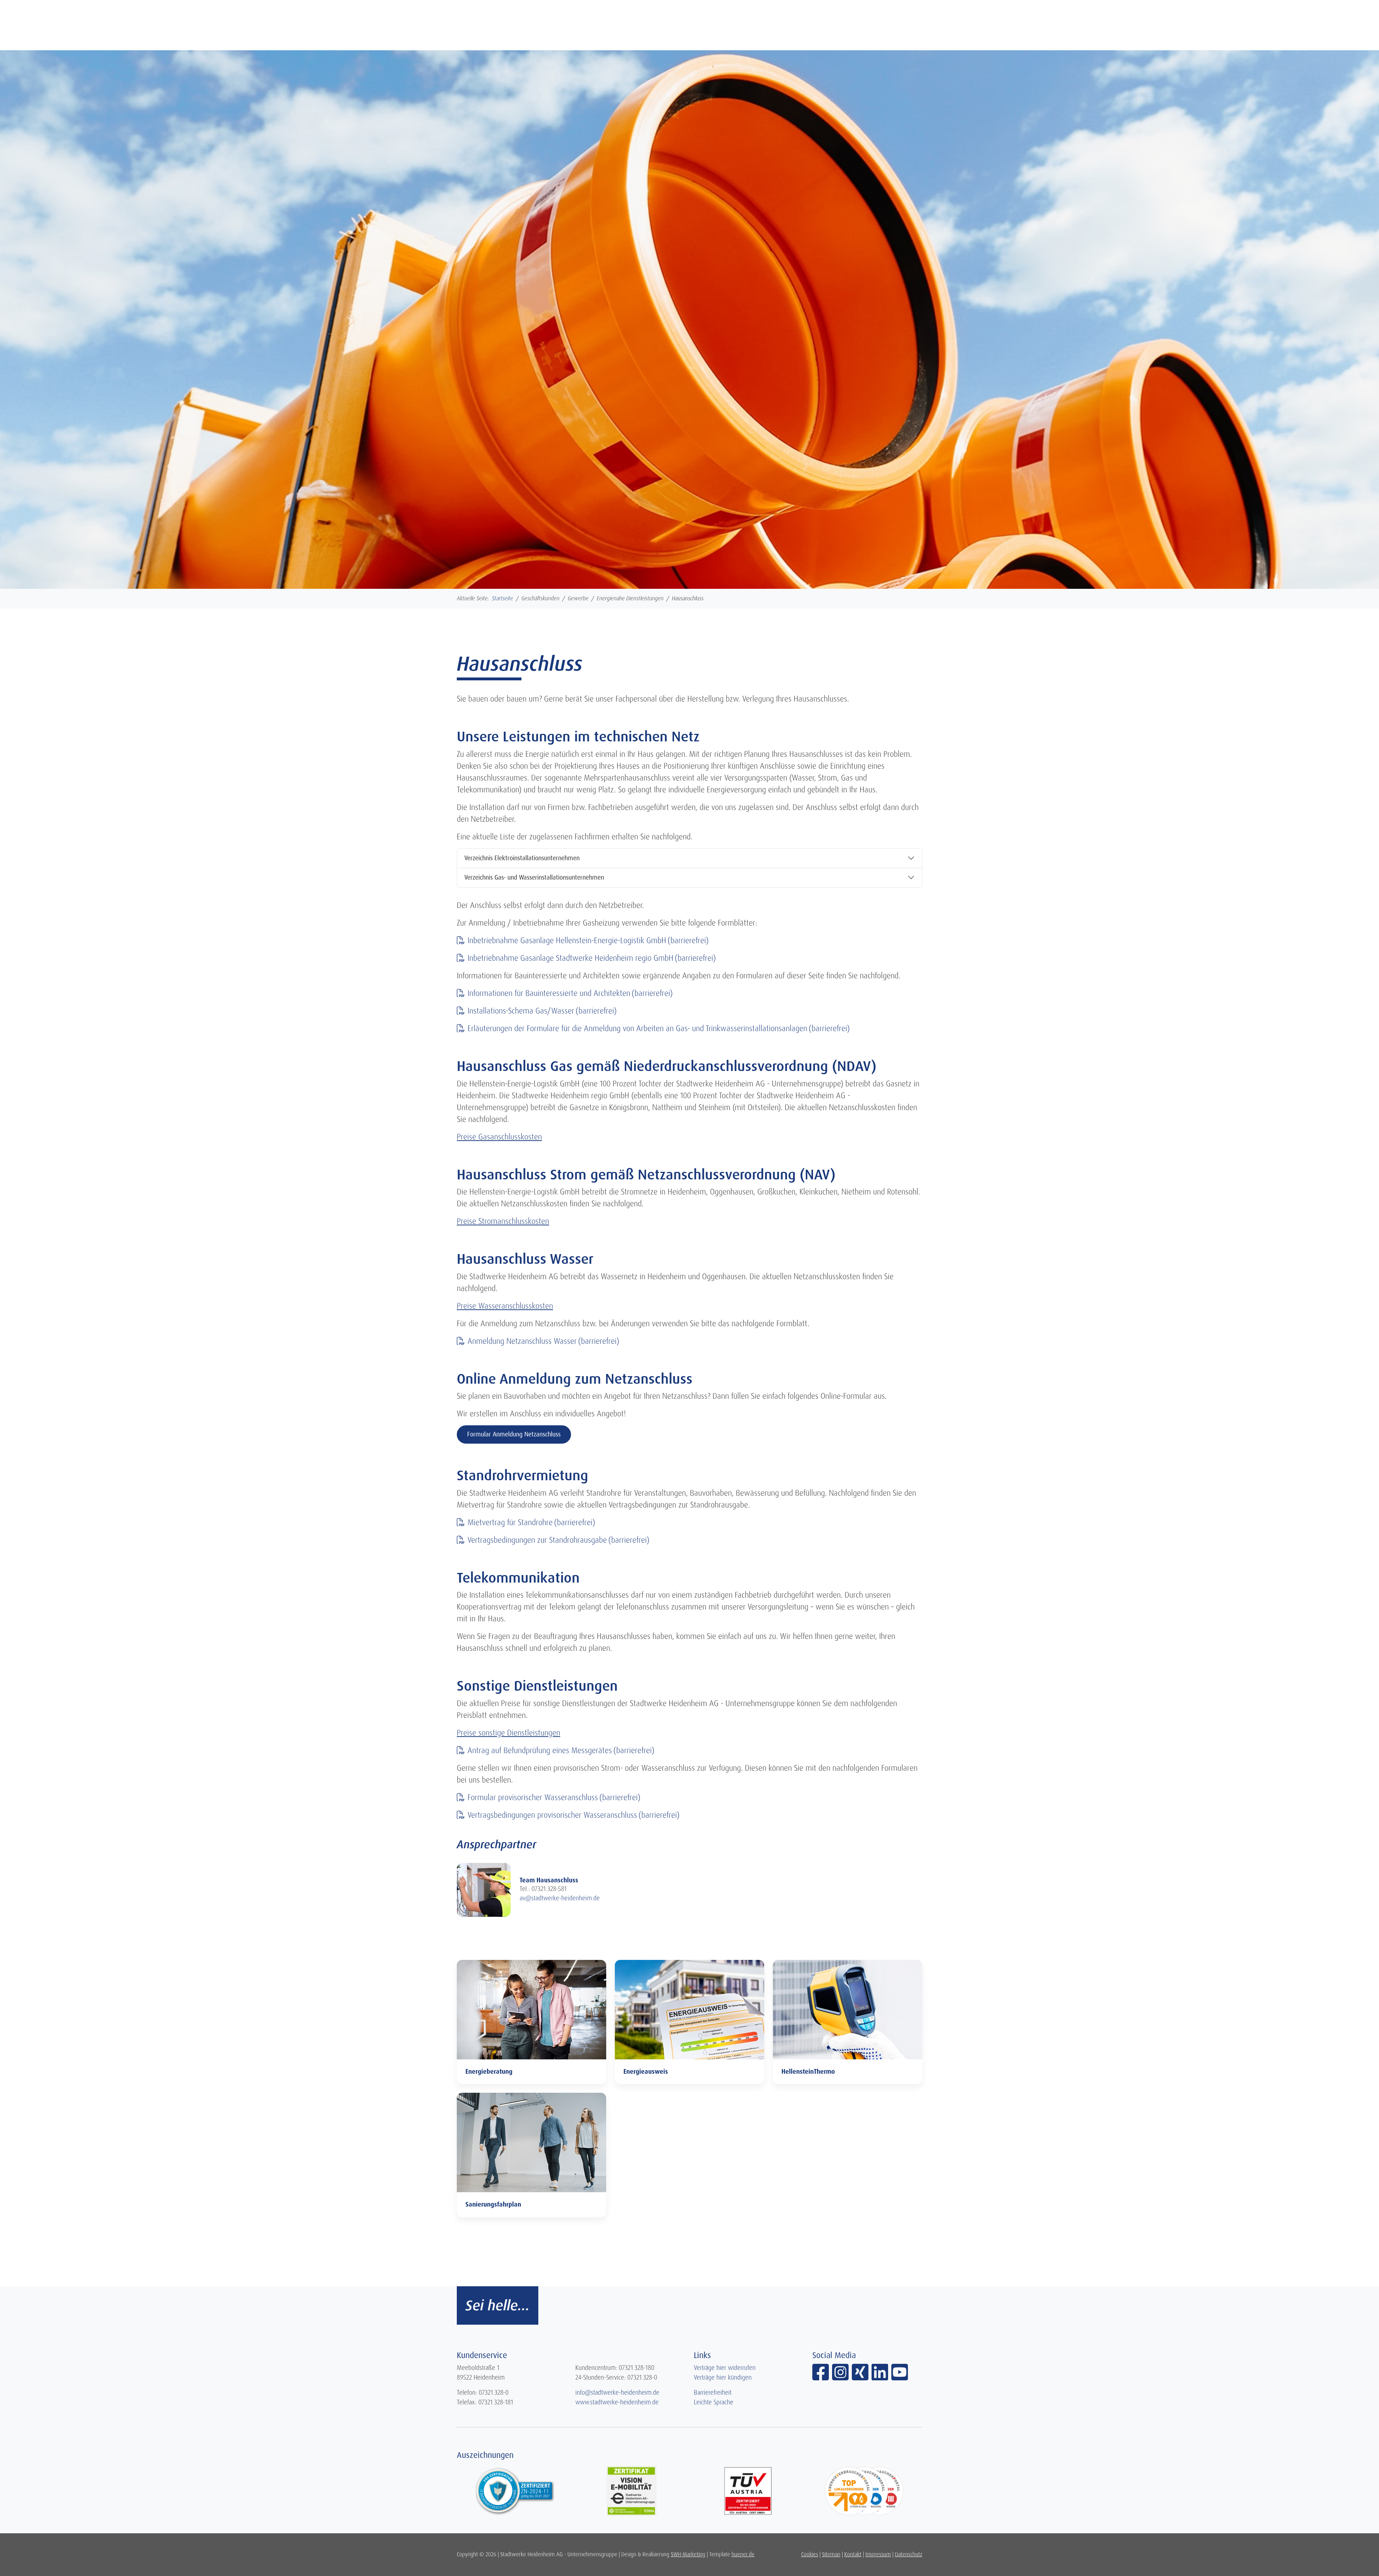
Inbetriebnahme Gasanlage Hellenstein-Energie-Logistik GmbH (567, 940)
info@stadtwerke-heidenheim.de (617, 2393)
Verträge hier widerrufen (725, 2368)
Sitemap (831, 2554)
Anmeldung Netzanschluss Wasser (522, 1341)
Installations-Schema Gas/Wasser (521, 1011)
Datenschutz (909, 2554)
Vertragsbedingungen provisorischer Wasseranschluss (552, 1815)
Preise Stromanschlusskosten (503, 1221)
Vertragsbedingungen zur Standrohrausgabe (537, 1540)
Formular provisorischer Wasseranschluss (533, 1797)
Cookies (810, 2554)
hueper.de (743, 2554)
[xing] (862, 2377)
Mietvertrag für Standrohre (510, 1522)
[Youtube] (900, 2377)
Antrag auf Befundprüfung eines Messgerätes (540, 1750)
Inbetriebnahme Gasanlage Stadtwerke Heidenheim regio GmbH (570, 958)
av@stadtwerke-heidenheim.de (560, 1898)
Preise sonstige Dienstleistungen (509, 1733)
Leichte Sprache (714, 2402)
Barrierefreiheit (713, 2393)
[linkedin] (881, 2377)
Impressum (878, 2554)
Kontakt (853, 2554)
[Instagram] (842, 2377)
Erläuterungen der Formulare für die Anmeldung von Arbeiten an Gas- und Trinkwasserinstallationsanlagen (637, 1028)
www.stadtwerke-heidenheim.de (617, 2402)
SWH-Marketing (688, 2554)
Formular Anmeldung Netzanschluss (514, 1434)
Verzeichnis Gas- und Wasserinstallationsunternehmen (534, 877)
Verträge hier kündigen (723, 2377)
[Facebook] (822, 2377)
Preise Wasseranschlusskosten (505, 1306)
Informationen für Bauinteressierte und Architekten (549, 993)
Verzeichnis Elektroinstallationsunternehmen (522, 858)
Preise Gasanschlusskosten (499, 1137)
